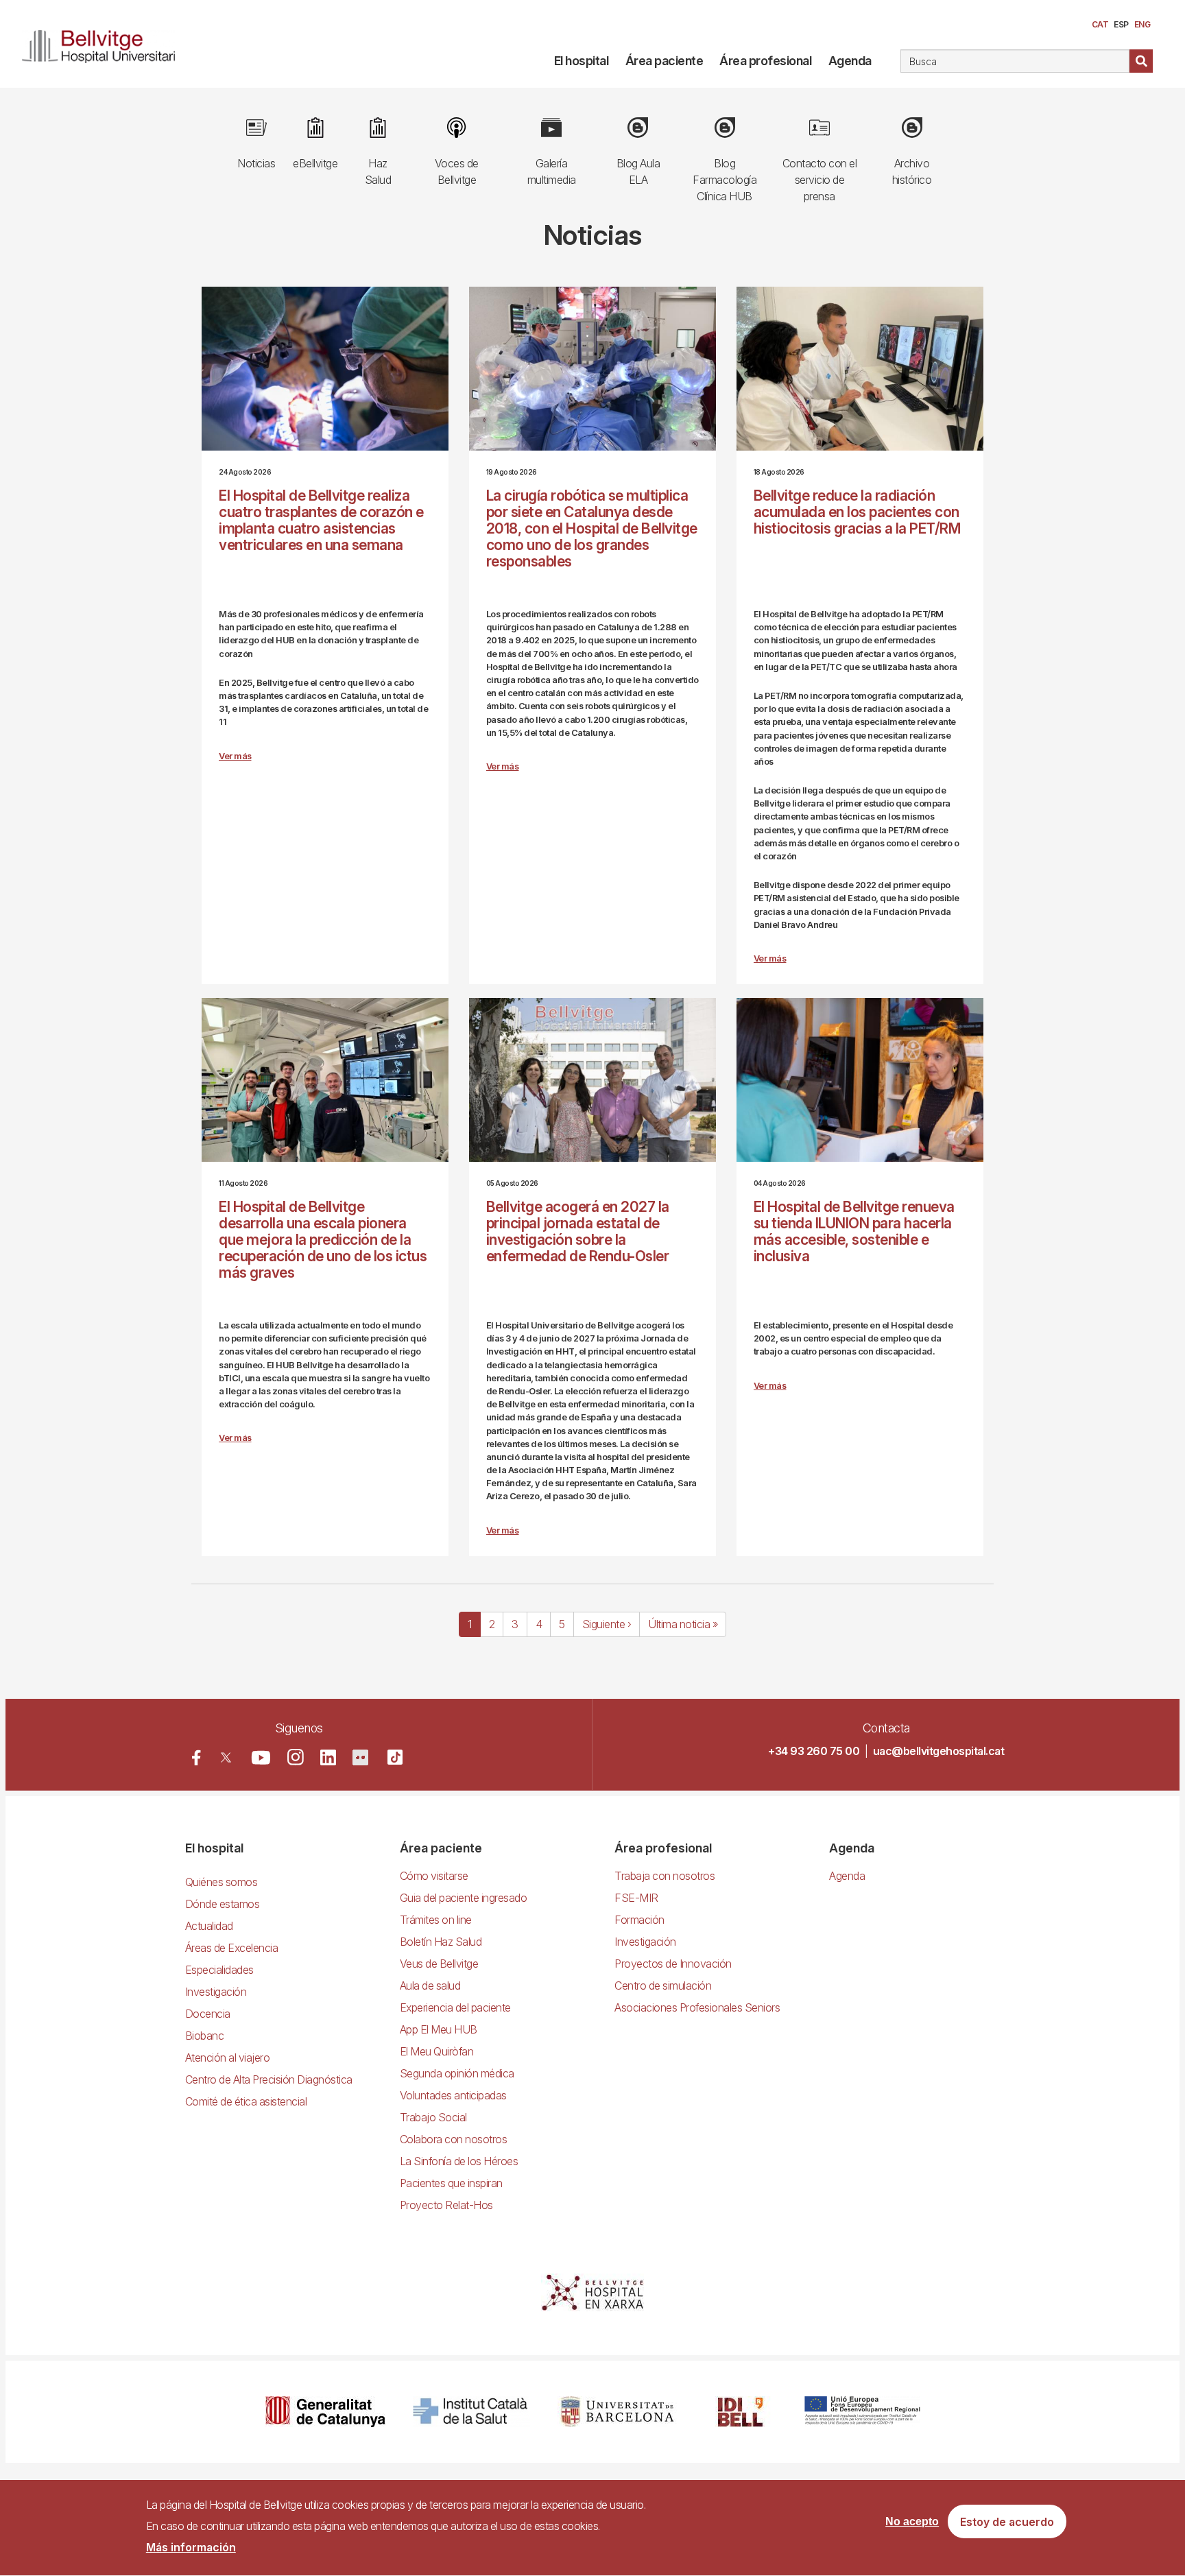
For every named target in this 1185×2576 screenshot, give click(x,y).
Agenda (850, 61)
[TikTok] (395, 1757)
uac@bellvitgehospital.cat (939, 1751)
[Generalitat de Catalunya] (325, 2412)
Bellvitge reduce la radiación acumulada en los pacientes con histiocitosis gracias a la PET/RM (857, 512)
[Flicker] (360, 1757)
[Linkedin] (328, 1757)
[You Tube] (261, 1757)
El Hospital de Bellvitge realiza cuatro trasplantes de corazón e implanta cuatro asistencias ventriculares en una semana (321, 520)
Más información (191, 2547)
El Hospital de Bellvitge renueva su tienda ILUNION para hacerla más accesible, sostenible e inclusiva (854, 1231)
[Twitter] (226, 1757)
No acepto (912, 2521)
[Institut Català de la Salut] (471, 2412)
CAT (1100, 24)
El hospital (582, 61)
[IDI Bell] (741, 2412)
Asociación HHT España (558, 1470)
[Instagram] (296, 1757)
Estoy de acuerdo (1007, 2522)
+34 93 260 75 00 (814, 1751)
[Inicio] (104, 44)
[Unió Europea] (862, 2412)
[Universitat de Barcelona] (617, 2412)
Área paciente (665, 61)
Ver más (235, 756)
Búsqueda (1141, 61)
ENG (1142, 24)
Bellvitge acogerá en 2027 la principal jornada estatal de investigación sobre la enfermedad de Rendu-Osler (578, 1231)
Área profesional (765, 61)
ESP (1121, 24)
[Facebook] (196, 1757)
